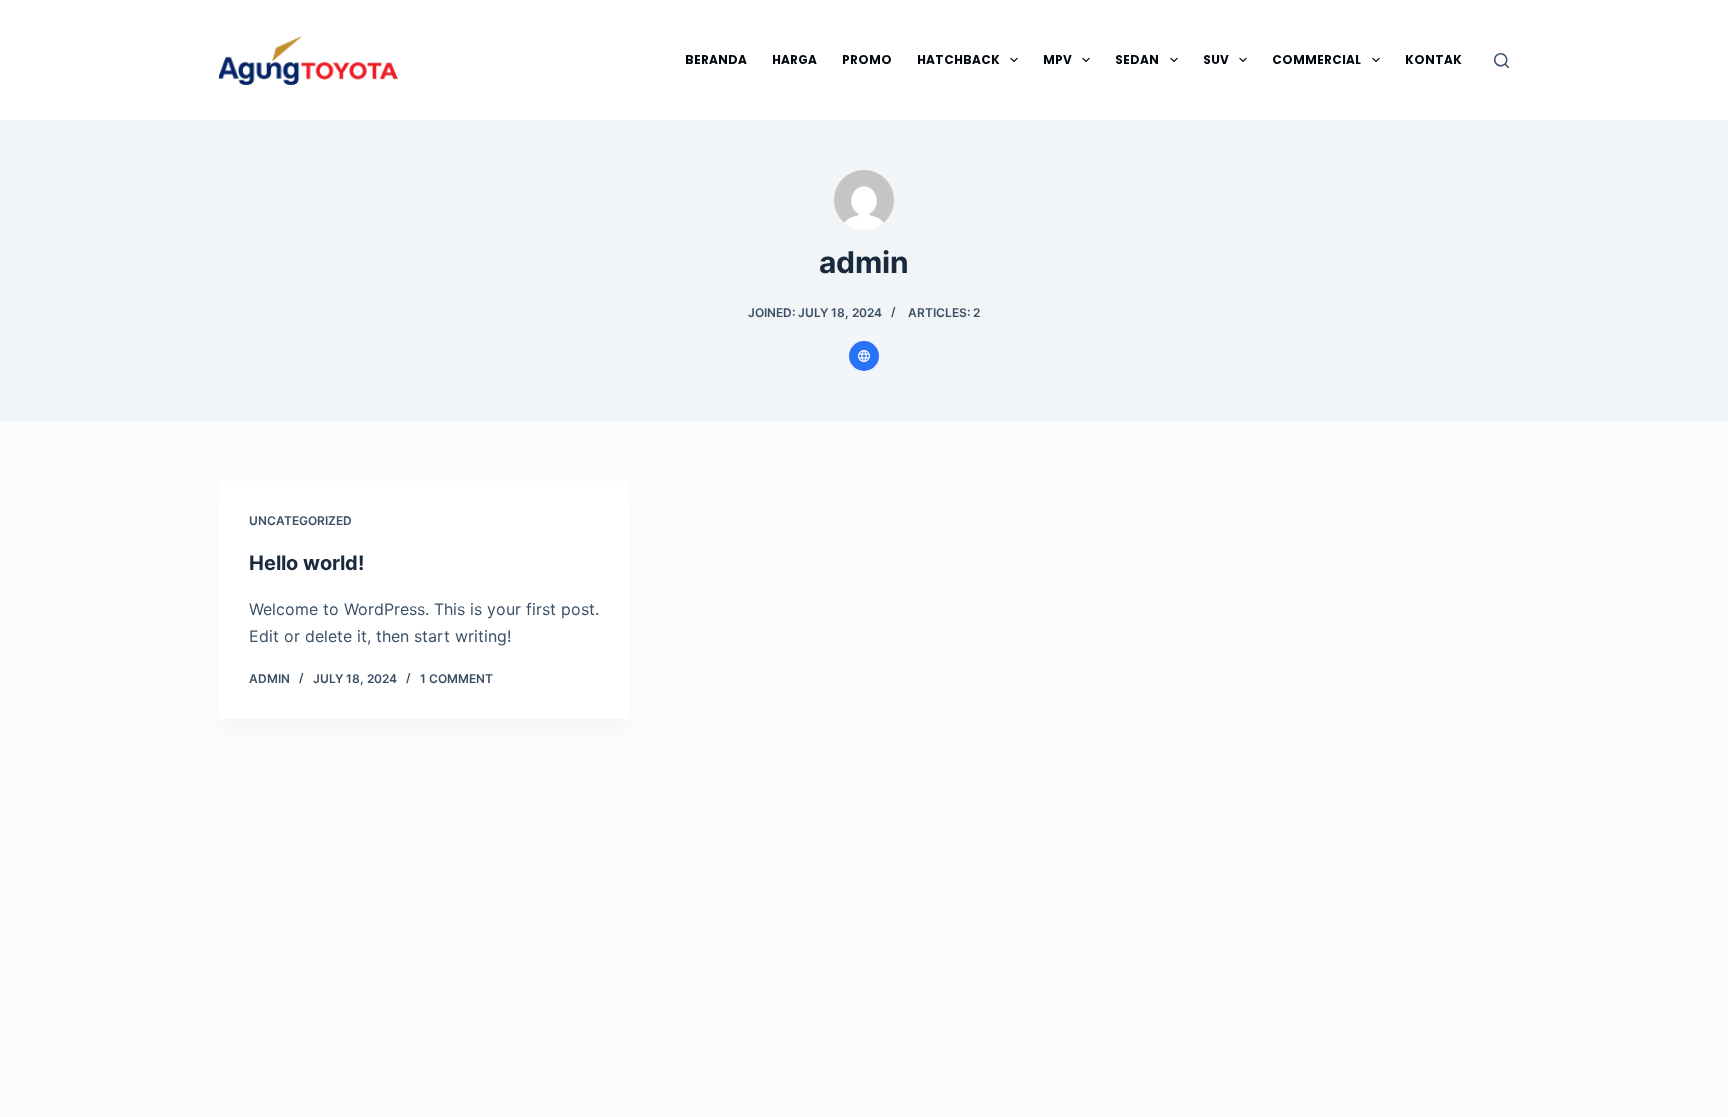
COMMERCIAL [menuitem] (1316, 59)
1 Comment (456, 678)
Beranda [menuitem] (716, 59)
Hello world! (306, 563)
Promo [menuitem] (867, 59)
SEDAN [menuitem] (1137, 59)
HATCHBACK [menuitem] (958, 59)
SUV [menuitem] (1216, 59)
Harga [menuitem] (794, 59)
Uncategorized (300, 520)
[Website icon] (864, 356)
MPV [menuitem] (1057, 59)
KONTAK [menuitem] (1433, 59)
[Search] (1501, 60)
